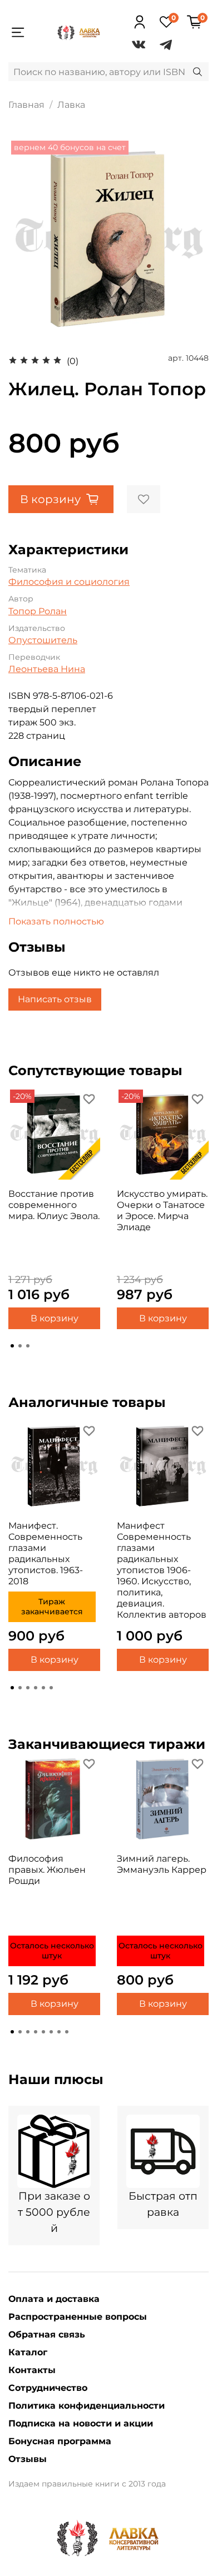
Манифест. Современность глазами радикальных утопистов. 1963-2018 (46, 1553)
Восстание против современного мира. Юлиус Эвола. (54, 1205)
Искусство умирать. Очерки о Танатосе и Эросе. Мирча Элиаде (162, 1210)
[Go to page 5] (43, 1688)
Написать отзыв (55, 999)
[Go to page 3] (28, 1346)
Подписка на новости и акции (81, 2423)
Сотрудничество (48, 2388)
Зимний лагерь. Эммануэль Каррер (162, 1864)
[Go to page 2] (20, 1346)
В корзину (55, 1318)
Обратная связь (47, 2334)
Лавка (71, 105)
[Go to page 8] (67, 2032)
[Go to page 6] (51, 1688)
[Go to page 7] (59, 2032)
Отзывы (28, 2459)
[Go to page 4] (36, 1688)
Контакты (32, 2370)
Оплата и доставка (54, 2299)
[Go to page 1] (12, 1346)
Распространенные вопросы (78, 2317)
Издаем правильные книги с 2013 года (87, 2484)
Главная (26, 105)
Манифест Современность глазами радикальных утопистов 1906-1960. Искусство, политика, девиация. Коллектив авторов (162, 1570)
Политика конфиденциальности (87, 2406)
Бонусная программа (60, 2441)
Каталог (28, 2352)
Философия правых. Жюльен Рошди (47, 1870)
